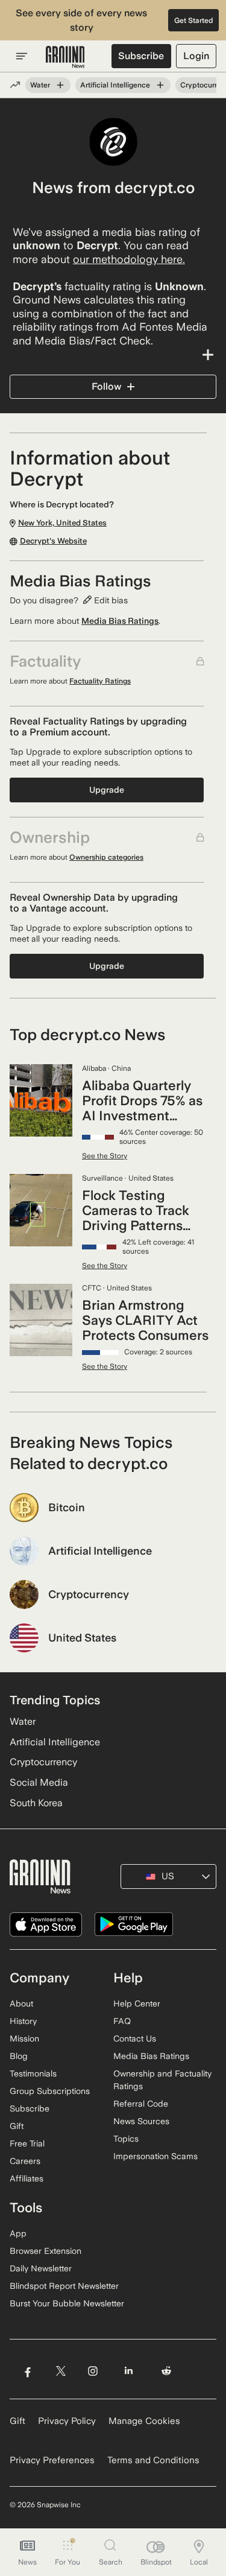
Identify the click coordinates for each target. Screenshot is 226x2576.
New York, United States (87, 202)
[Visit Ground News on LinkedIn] (129, 2371)
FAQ (122, 2021)
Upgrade (107, 790)
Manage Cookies (144, 2421)
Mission (24, 2038)
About (21, 2003)
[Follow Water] (60, 85)
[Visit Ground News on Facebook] (27, 2371)
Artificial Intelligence (115, 85)
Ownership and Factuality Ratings (162, 2080)
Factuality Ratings (100, 681)
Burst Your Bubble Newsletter (67, 2303)
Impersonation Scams (155, 2156)
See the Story (105, 1156)
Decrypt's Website (53, 541)
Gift (17, 2126)
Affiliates (27, 2178)
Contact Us (135, 2038)
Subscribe (141, 56)
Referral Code (141, 2104)
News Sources (141, 2121)
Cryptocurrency (43, 1762)
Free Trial (27, 2143)
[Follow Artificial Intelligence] (160, 85)
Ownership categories (106, 857)
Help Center (137, 2003)
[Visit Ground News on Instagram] (93, 2371)
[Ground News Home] (65, 57)
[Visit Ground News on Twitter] (61, 2371)
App (18, 2233)
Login (196, 56)
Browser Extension (46, 2251)
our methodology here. (129, 259)
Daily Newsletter (41, 2268)
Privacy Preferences (52, 2460)
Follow (106, 386)
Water (40, 85)
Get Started (194, 21)
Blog (19, 2056)
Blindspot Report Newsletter (64, 2286)
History (23, 2021)
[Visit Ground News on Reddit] (167, 2371)
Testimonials (33, 2073)
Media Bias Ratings (120, 621)
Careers (25, 2161)
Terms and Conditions (153, 2460)
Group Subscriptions (50, 2091)
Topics (126, 2139)
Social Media (39, 1782)
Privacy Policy (67, 2421)
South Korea (36, 1803)
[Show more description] (113, 355)
